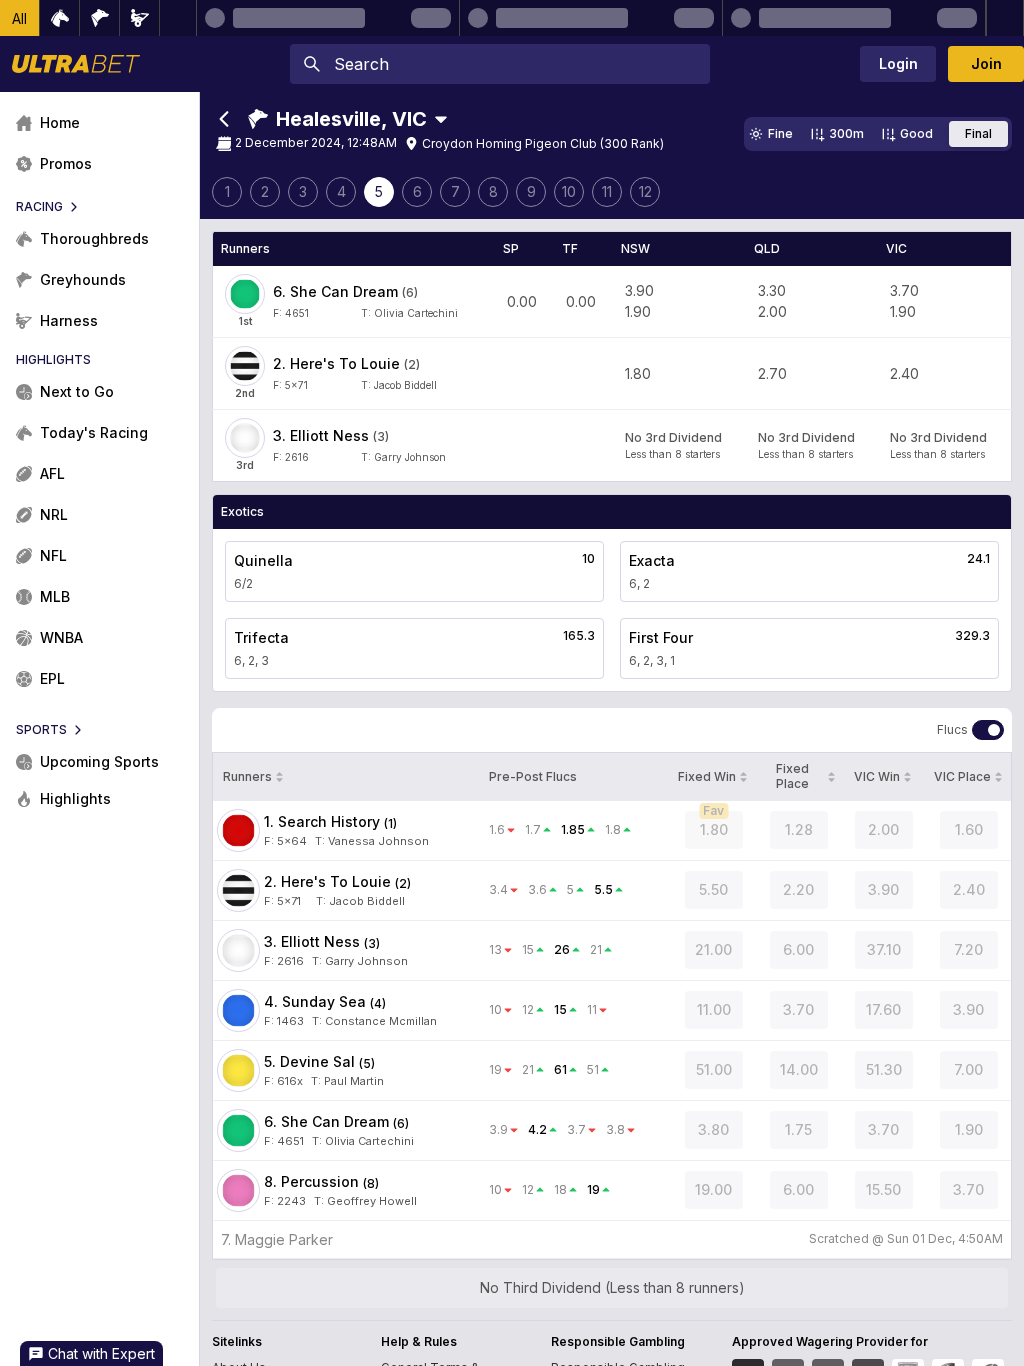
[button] (20, 18)
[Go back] (224, 119)
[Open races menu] (441, 119)
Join (986, 63)
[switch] (988, 730)
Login (898, 63)
